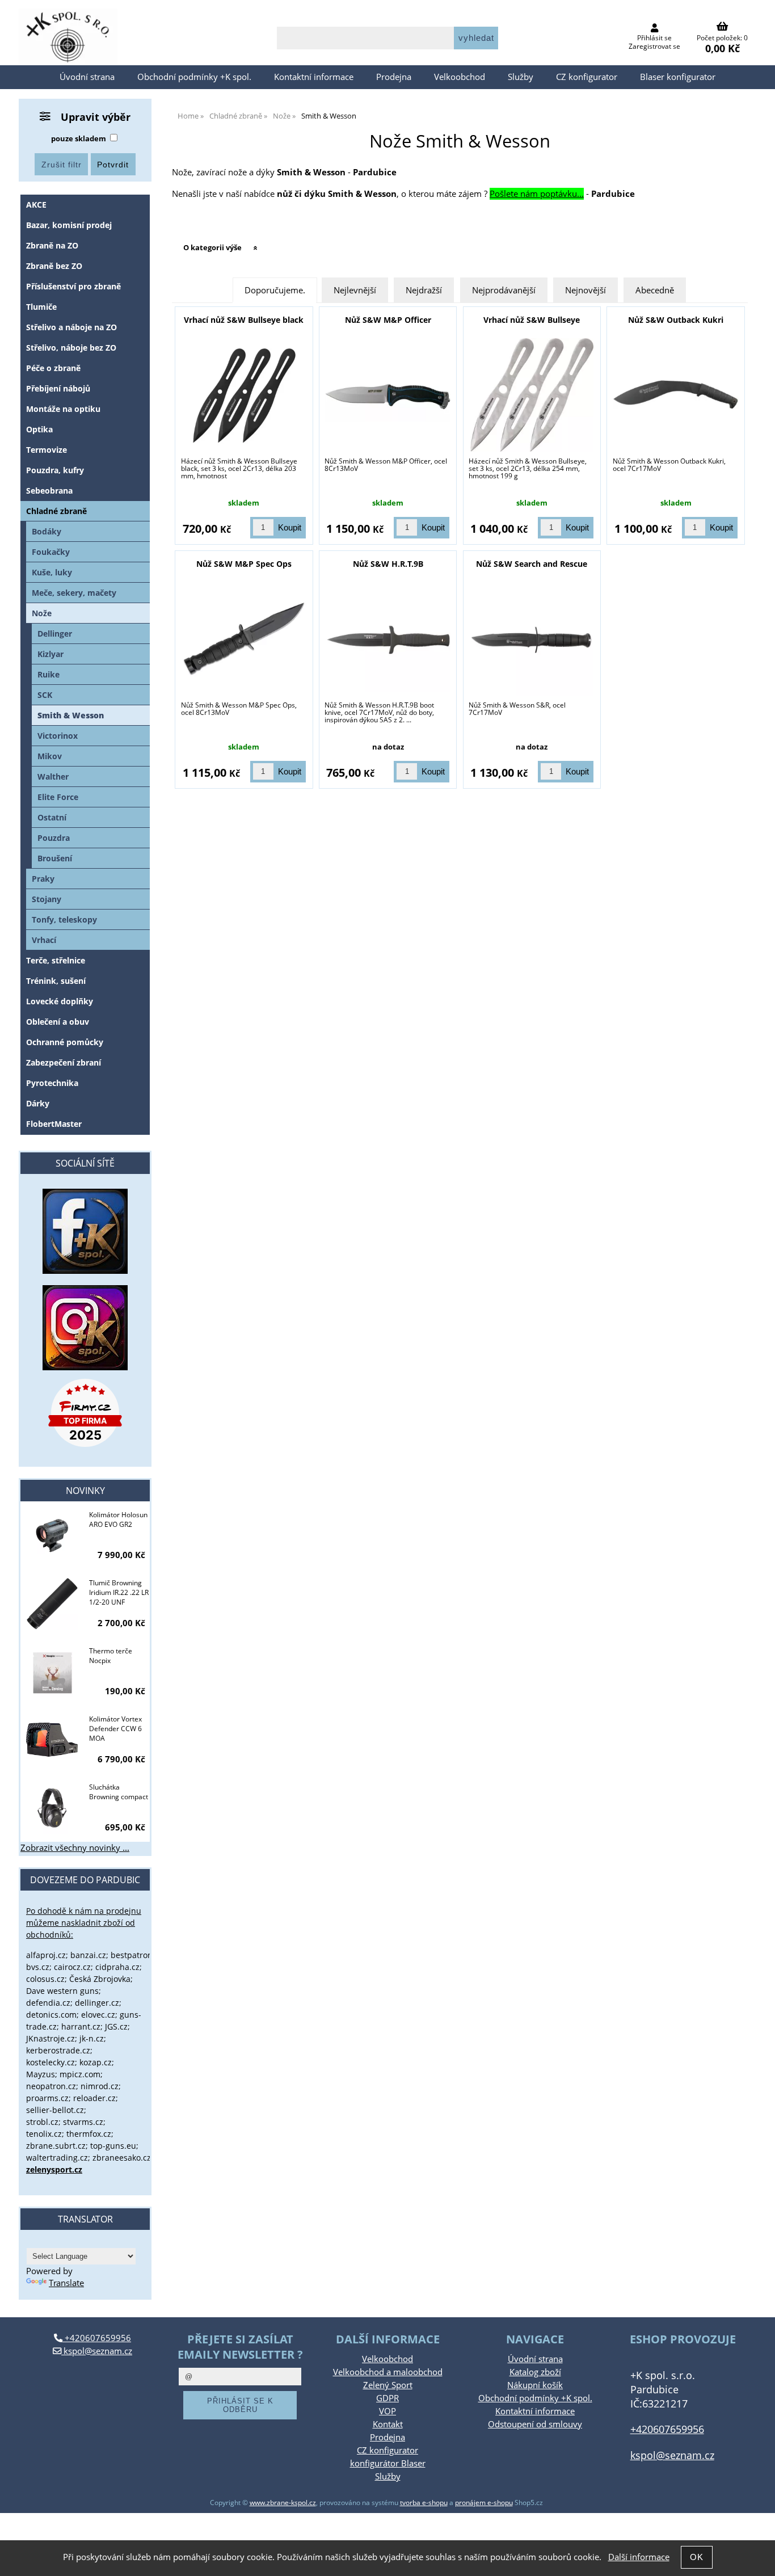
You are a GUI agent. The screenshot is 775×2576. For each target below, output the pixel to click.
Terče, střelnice (56, 960)
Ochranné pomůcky (65, 1042)
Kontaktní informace (314, 77)
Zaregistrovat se (654, 46)
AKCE (36, 205)
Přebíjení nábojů (58, 388)
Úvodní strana (87, 77)
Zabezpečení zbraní (64, 1062)
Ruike (49, 674)
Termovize (47, 450)
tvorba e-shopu (424, 2503)
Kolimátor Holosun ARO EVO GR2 (118, 1519)
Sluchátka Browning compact (119, 1792)
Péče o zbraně (53, 368)
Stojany (47, 899)
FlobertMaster (54, 1124)
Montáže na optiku (63, 409)
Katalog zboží (535, 2372)
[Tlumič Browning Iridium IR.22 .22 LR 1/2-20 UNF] (52, 1605)
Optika (39, 429)
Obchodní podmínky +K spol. (194, 77)
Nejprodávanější (504, 290)
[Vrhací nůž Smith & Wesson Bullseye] (532, 395)
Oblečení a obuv (58, 1022)
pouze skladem (79, 138)
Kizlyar (50, 654)
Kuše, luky (52, 572)
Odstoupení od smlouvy (535, 2424)
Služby (521, 77)
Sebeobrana (49, 491)
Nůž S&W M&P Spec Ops (244, 564)
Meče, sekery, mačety (74, 593)
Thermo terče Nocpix (111, 1656)
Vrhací (44, 940)
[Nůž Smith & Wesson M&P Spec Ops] (244, 639)
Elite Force (58, 797)
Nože (42, 613)
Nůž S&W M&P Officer (388, 320)
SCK (45, 695)
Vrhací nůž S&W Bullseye (532, 320)
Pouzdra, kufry (55, 470)
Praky (43, 879)
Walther (53, 776)
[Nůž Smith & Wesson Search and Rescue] (532, 639)
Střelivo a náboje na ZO (71, 327)
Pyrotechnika (52, 1083)
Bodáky (47, 531)
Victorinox (58, 736)
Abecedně (655, 290)
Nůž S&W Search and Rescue (532, 564)
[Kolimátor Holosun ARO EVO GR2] (52, 1537)
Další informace (639, 2557)
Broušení (55, 858)
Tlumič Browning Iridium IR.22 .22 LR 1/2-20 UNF (119, 1592)
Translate (66, 2283)
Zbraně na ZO (52, 245)
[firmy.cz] (85, 1413)
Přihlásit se (654, 38)
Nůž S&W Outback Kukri (676, 320)
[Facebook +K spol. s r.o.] (85, 1271)
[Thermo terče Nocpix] (52, 1673)
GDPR (387, 2398)
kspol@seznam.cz (97, 2351)
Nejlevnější (355, 290)
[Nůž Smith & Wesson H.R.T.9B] (388, 639)
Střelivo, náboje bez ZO (71, 348)
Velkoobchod (460, 77)
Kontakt (388, 2424)
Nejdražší (424, 290)
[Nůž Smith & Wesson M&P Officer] (388, 395)
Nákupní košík (535, 2385)
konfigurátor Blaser (388, 2463)
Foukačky (51, 552)
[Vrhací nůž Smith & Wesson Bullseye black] (244, 395)
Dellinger (55, 634)
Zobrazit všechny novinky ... (75, 1848)
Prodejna (394, 77)
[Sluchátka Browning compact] (52, 1809)
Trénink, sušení (56, 981)
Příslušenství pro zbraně (73, 286)
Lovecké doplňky (60, 1001)
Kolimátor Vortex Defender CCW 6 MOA (115, 1729)
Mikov (50, 756)
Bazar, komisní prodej (69, 225)
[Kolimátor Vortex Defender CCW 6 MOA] (52, 1741)
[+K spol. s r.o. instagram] (85, 1328)
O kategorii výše (212, 247)
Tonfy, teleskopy (64, 919)
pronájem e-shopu (484, 2503)
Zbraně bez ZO (54, 266)
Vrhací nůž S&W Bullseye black (244, 320)
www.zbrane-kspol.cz (283, 2503)
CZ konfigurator (587, 77)
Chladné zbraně (56, 511)
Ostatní (52, 817)
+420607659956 (97, 2338)
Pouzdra (54, 838)
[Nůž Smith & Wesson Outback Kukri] (676, 395)
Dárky (38, 1103)
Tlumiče (41, 307)
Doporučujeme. (275, 290)
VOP (387, 2411)
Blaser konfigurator (678, 77)
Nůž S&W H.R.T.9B (388, 564)
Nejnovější (586, 290)
